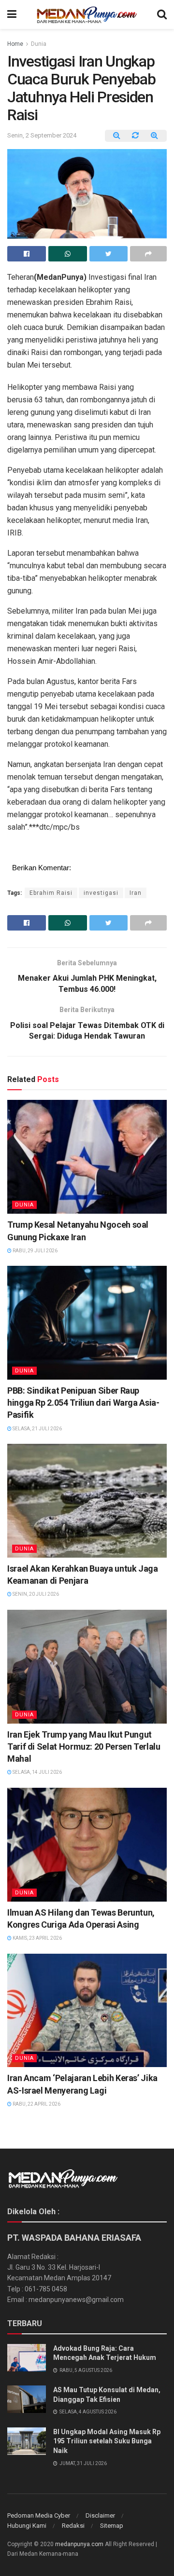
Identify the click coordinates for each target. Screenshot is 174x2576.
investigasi (101, 893)
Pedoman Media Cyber (39, 2515)
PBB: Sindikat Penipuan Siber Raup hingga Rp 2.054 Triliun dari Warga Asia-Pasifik (83, 1403)
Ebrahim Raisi (51, 893)
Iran (136, 893)
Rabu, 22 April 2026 (36, 2104)
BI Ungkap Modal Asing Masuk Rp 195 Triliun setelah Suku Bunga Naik (107, 2441)
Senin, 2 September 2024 (42, 135)
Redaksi (73, 2526)
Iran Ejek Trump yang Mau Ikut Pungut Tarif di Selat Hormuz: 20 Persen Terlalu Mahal (84, 1747)
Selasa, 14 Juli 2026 (37, 1772)
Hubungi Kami (27, 2526)
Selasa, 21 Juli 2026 (37, 1429)
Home (15, 44)
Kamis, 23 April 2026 (37, 1938)
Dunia (39, 44)
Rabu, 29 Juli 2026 (35, 1251)
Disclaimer (100, 2515)
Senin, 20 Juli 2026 (35, 1594)
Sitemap (112, 2526)
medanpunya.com (79, 2544)
